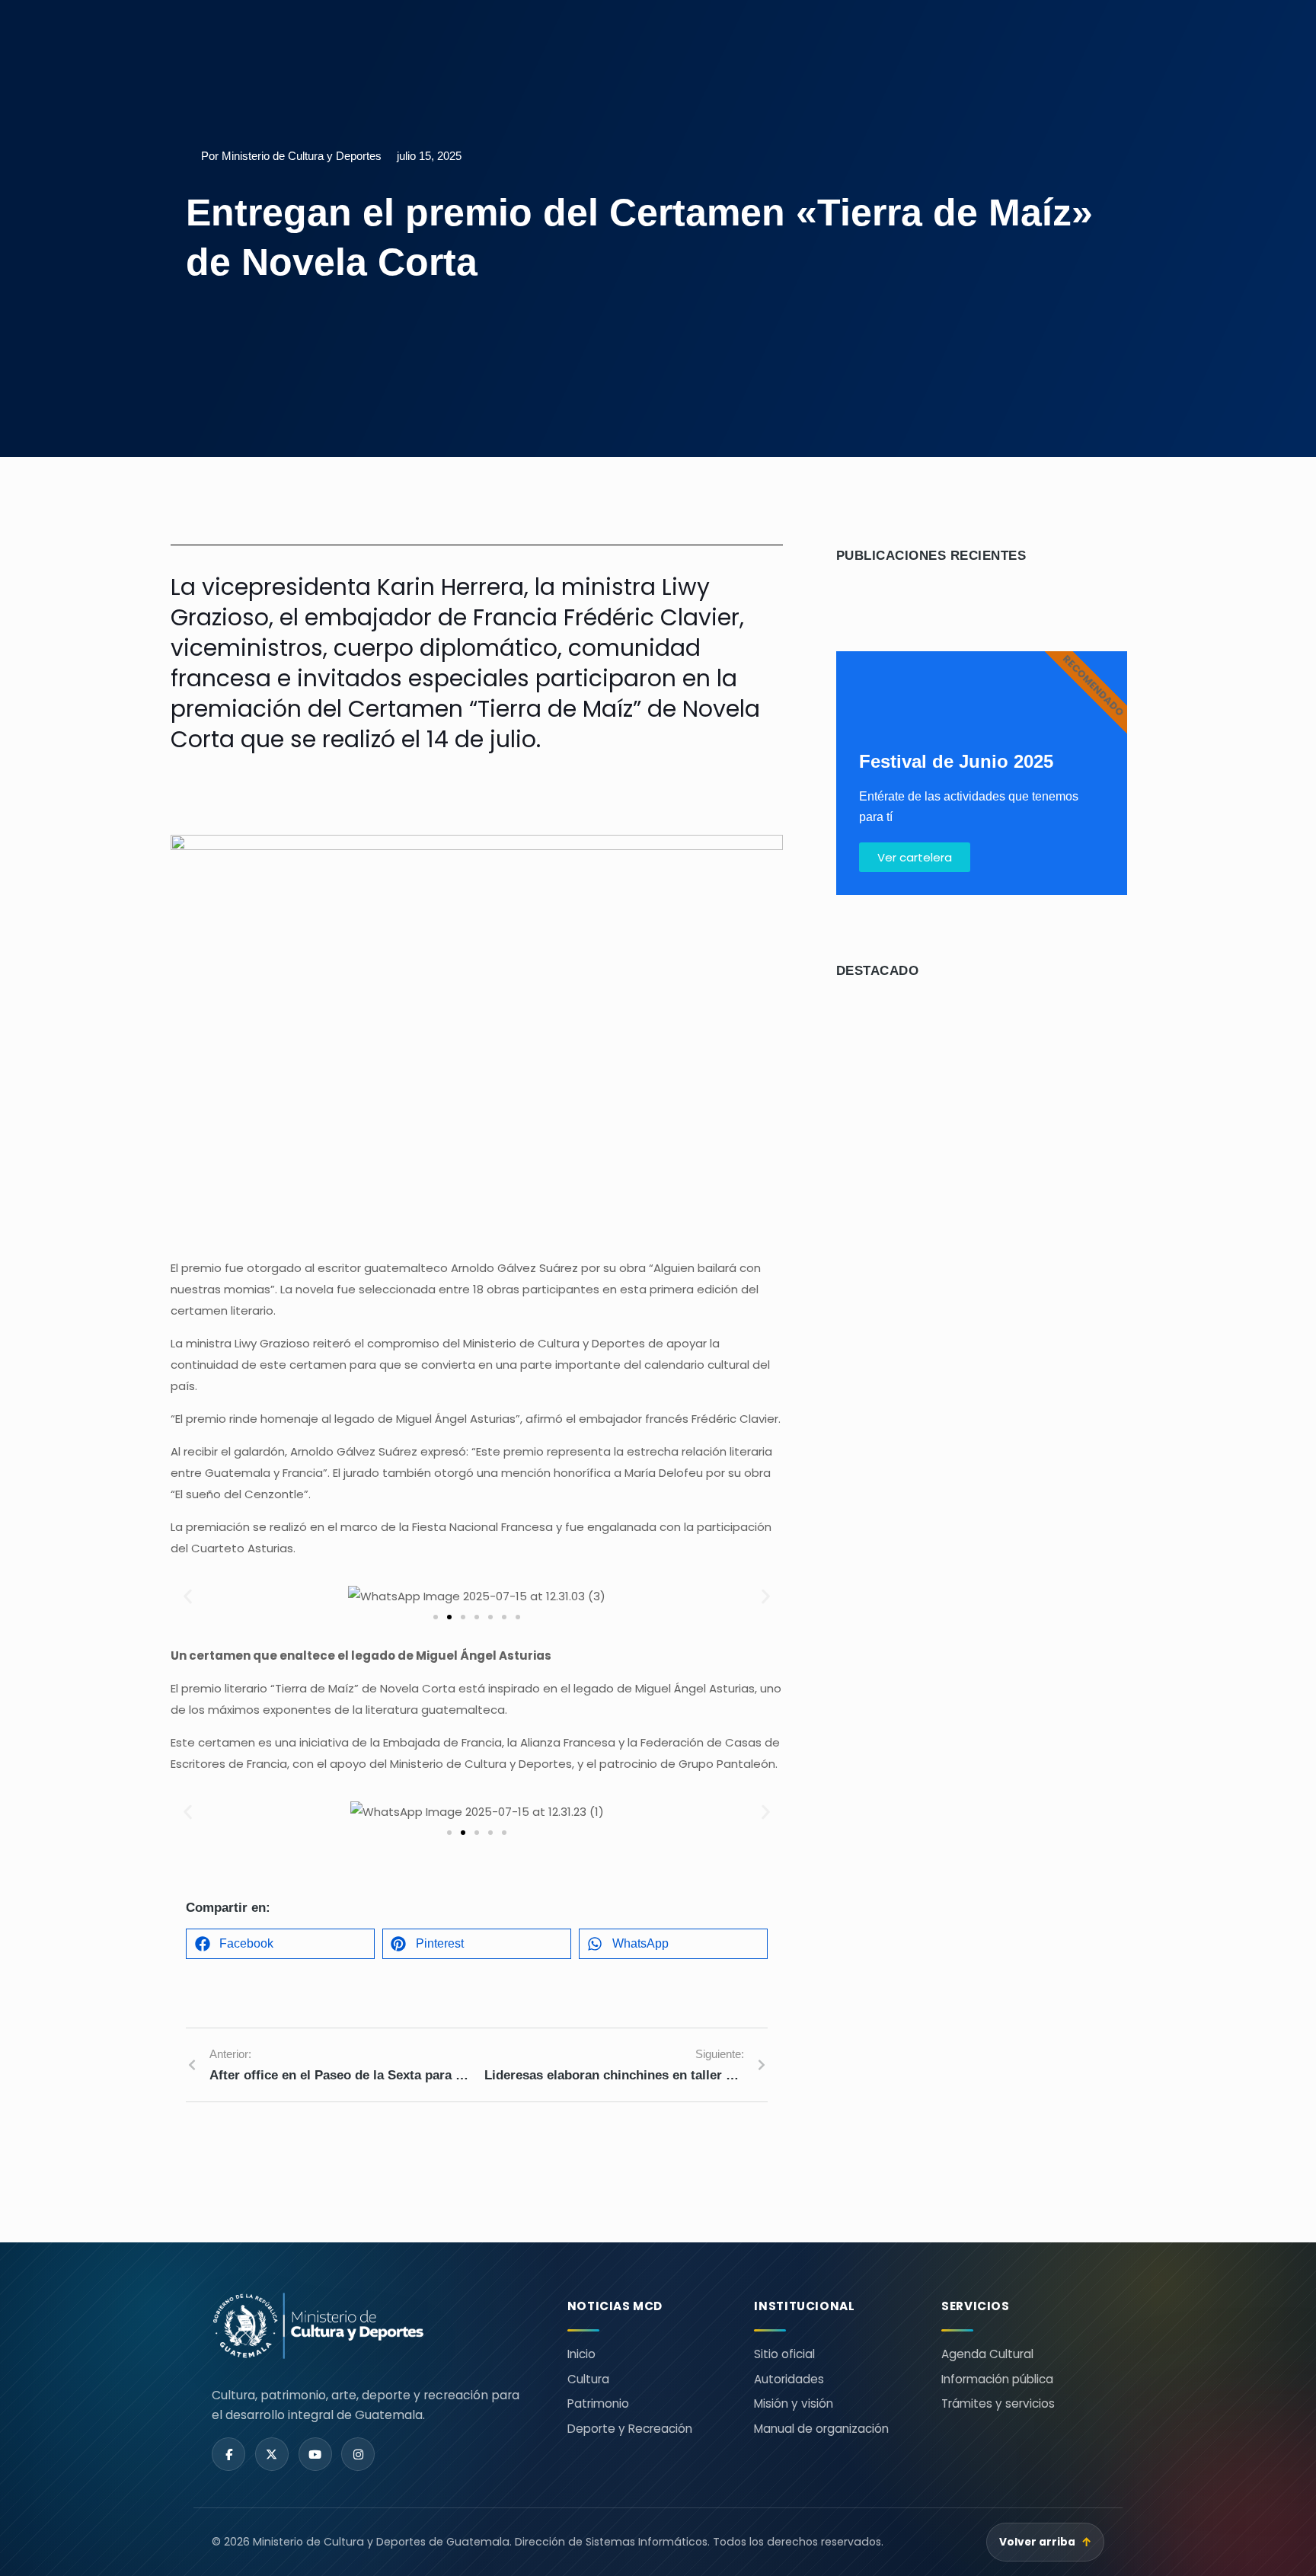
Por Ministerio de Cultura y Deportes (291, 156)
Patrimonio (598, 2403)
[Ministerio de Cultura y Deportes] (371, 2326)
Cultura (588, 2379)
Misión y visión (794, 2403)
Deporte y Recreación (630, 2429)
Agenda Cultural (987, 2354)
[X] (272, 2454)
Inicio (581, 2354)
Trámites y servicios (998, 2403)
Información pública (997, 2379)
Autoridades (789, 2379)
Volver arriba (1046, 2542)
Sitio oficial (784, 2354)
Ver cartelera (915, 857)
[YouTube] (315, 2454)
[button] (188, 1597)
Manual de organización (821, 2429)
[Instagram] (358, 2454)
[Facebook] (228, 2454)
